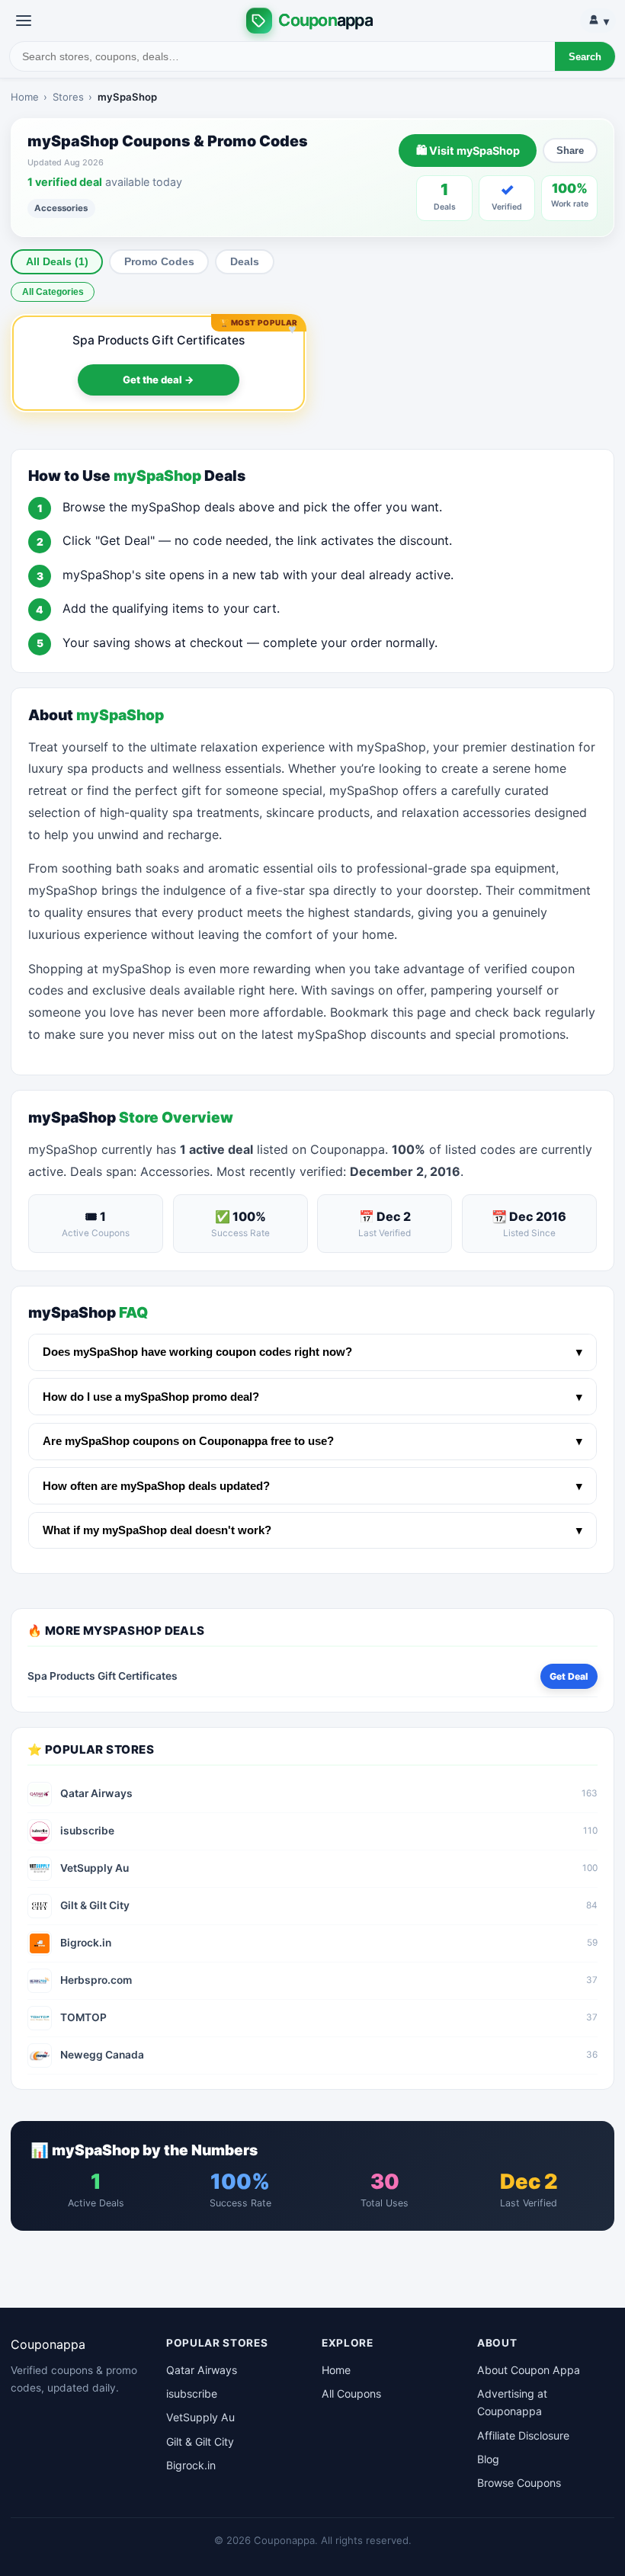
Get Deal (569, 1676)
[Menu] (24, 21)
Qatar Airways (202, 2370)
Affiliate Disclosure (523, 2435)
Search (585, 57)
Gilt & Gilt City (200, 2441)
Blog (488, 2459)
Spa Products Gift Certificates (159, 340)
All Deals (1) (57, 262)
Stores (68, 97)
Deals (245, 262)
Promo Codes (159, 262)
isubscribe (192, 2393)
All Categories (53, 292)
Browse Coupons (519, 2483)
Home (25, 97)
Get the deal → (159, 380)
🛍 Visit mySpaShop (468, 151)
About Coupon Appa (529, 2370)
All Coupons (351, 2393)
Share (570, 151)
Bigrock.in (191, 2465)
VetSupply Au (200, 2417)
